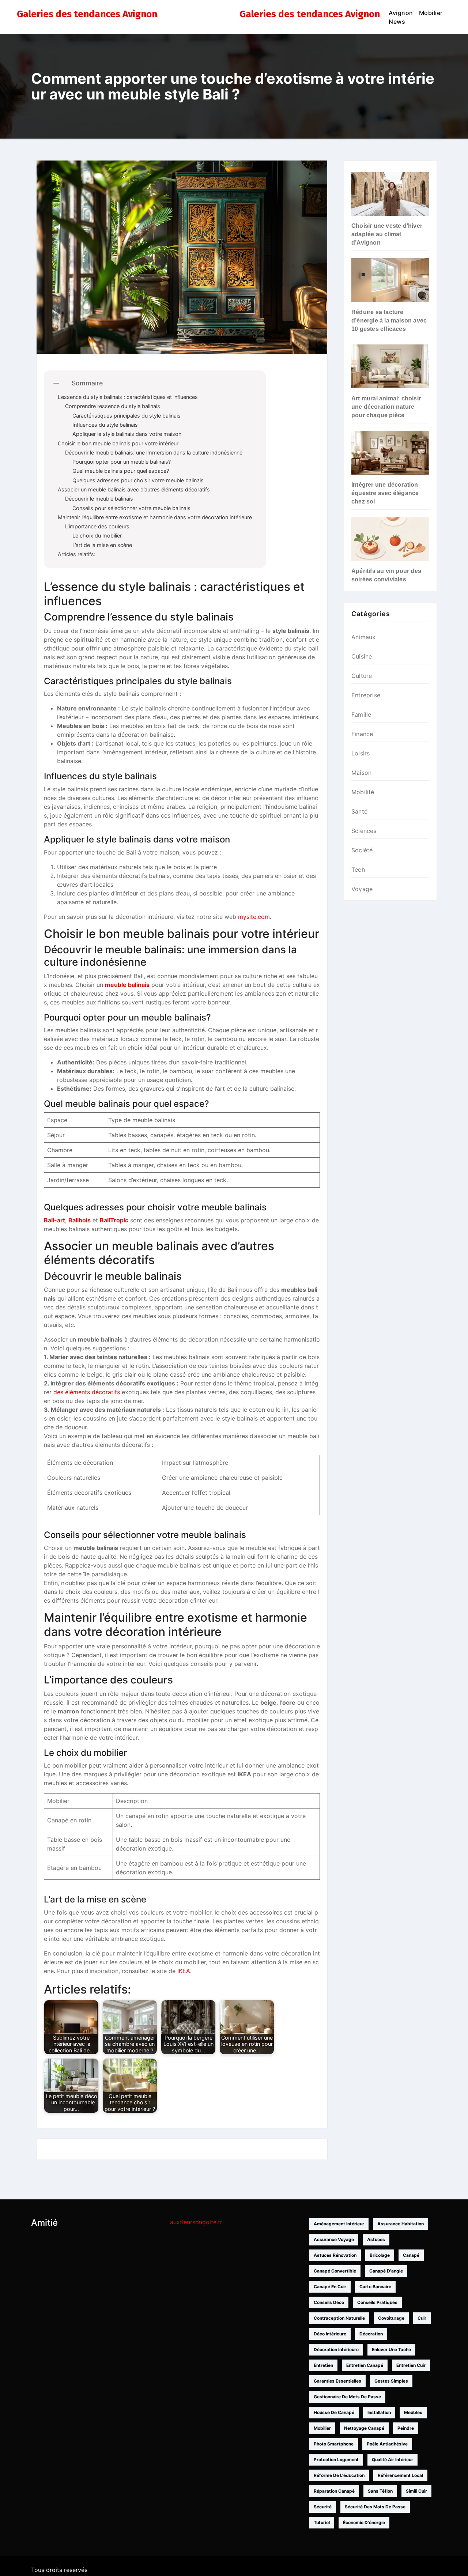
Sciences (364, 831)
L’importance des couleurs (97, 526)
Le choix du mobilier (97, 535)
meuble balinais (127, 985)
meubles (413, 2412)
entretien (323, 2365)
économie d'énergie (364, 2522)
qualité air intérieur (392, 2460)
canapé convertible (335, 2271)
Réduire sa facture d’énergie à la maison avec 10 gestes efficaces (389, 320)
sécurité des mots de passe (375, 2507)
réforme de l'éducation (339, 2475)
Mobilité (363, 792)
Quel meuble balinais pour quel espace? (121, 471)
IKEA (184, 1971)
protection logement (336, 2460)
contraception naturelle (339, 2318)
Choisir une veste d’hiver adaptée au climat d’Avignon (387, 234)
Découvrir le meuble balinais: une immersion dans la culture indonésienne (154, 452)
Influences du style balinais (105, 425)
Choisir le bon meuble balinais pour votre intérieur (118, 443)
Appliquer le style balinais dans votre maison (127, 434)
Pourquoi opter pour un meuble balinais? (122, 462)
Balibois (80, 1220)
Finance (362, 734)
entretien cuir (411, 2365)
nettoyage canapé (364, 2428)
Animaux (363, 637)
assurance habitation (401, 2224)
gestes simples (391, 2381)
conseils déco (329, 2302)
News (397, 22)
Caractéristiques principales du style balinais (127, 416)
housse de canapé (334, 2412)
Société (362, 850)
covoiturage (391, 2318)
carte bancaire (375, 2287)
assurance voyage (334, 2239)
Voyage (362, 889)
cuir (422, 2318)
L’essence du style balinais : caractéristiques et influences (128, 397)
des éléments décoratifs (87, 1392)
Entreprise (366, 695)
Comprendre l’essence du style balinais (113, 406)
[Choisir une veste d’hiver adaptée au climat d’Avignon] (390, 194)
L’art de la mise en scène (102, 545)
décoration (371, 2334)
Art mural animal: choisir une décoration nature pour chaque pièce (386, 407)
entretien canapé (365, 2365)
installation (379, 2412)
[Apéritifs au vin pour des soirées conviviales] (390, 539)
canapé (411, 2255)
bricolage (380, 2255)
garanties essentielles (337, 2381)
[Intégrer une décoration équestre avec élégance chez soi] (390, 453)
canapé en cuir (330, 2287)
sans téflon (380, 2491)
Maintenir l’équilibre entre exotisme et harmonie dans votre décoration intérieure (155, 517)
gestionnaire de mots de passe (347, 2397)
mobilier (322, 2428)
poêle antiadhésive (387, 2444)
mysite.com (254, 917)
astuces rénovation (335, 2255)
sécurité (323, 2507)
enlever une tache (391, 2349)
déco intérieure (330, 2334)
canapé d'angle (386, 2271)
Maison (361, 773)
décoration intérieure (336, 2349)
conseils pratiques (377, 2302)
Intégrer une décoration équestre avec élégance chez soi (385, 493)
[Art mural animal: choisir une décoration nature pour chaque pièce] (390, 366)
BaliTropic (114, 1220)
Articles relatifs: (77, 554)
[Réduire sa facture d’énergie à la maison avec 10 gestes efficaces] (390, 280)
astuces (376, 2239)
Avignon (401, 13)
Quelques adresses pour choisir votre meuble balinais (138, 480)
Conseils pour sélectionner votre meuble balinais (131, 508)
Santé (359, 811)
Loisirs (361, 753)
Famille (361, 714)
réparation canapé (334, 2491)
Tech (358, 870)
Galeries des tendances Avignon (87, 14)
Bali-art (54, 1220)
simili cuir (416, 2491)
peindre (406, 2428)
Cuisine (362, 656)
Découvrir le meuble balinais (99, 499)
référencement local (400, 2475)
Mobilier (431, 13)
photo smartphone (334, 2444)
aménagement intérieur (339, 2224)
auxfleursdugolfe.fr (196, 2222)
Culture (362, 676)
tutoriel (322, 2522)
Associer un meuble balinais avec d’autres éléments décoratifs (134, 489)
